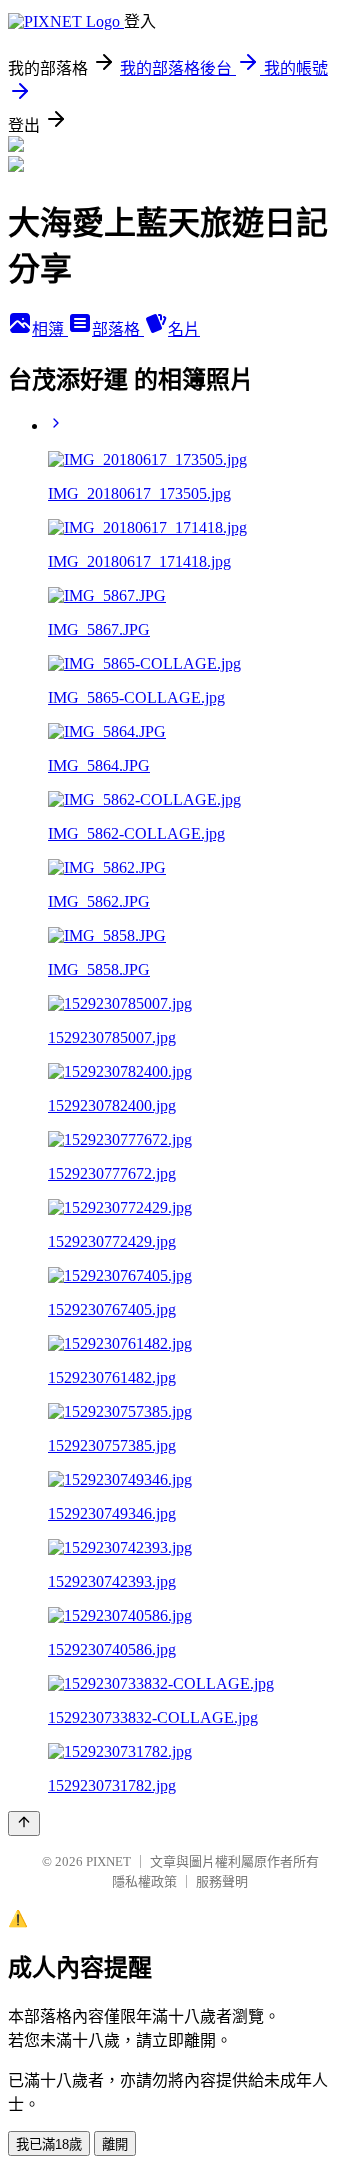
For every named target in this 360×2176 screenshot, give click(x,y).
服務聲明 (222, 1881)
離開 (115, 2144)
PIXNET (108, 1861)
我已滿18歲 (49, 2144)
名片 (184, 329)
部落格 (118, 329)
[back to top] (24, 1823)
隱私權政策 (144, 1881)
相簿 (50, 329)
